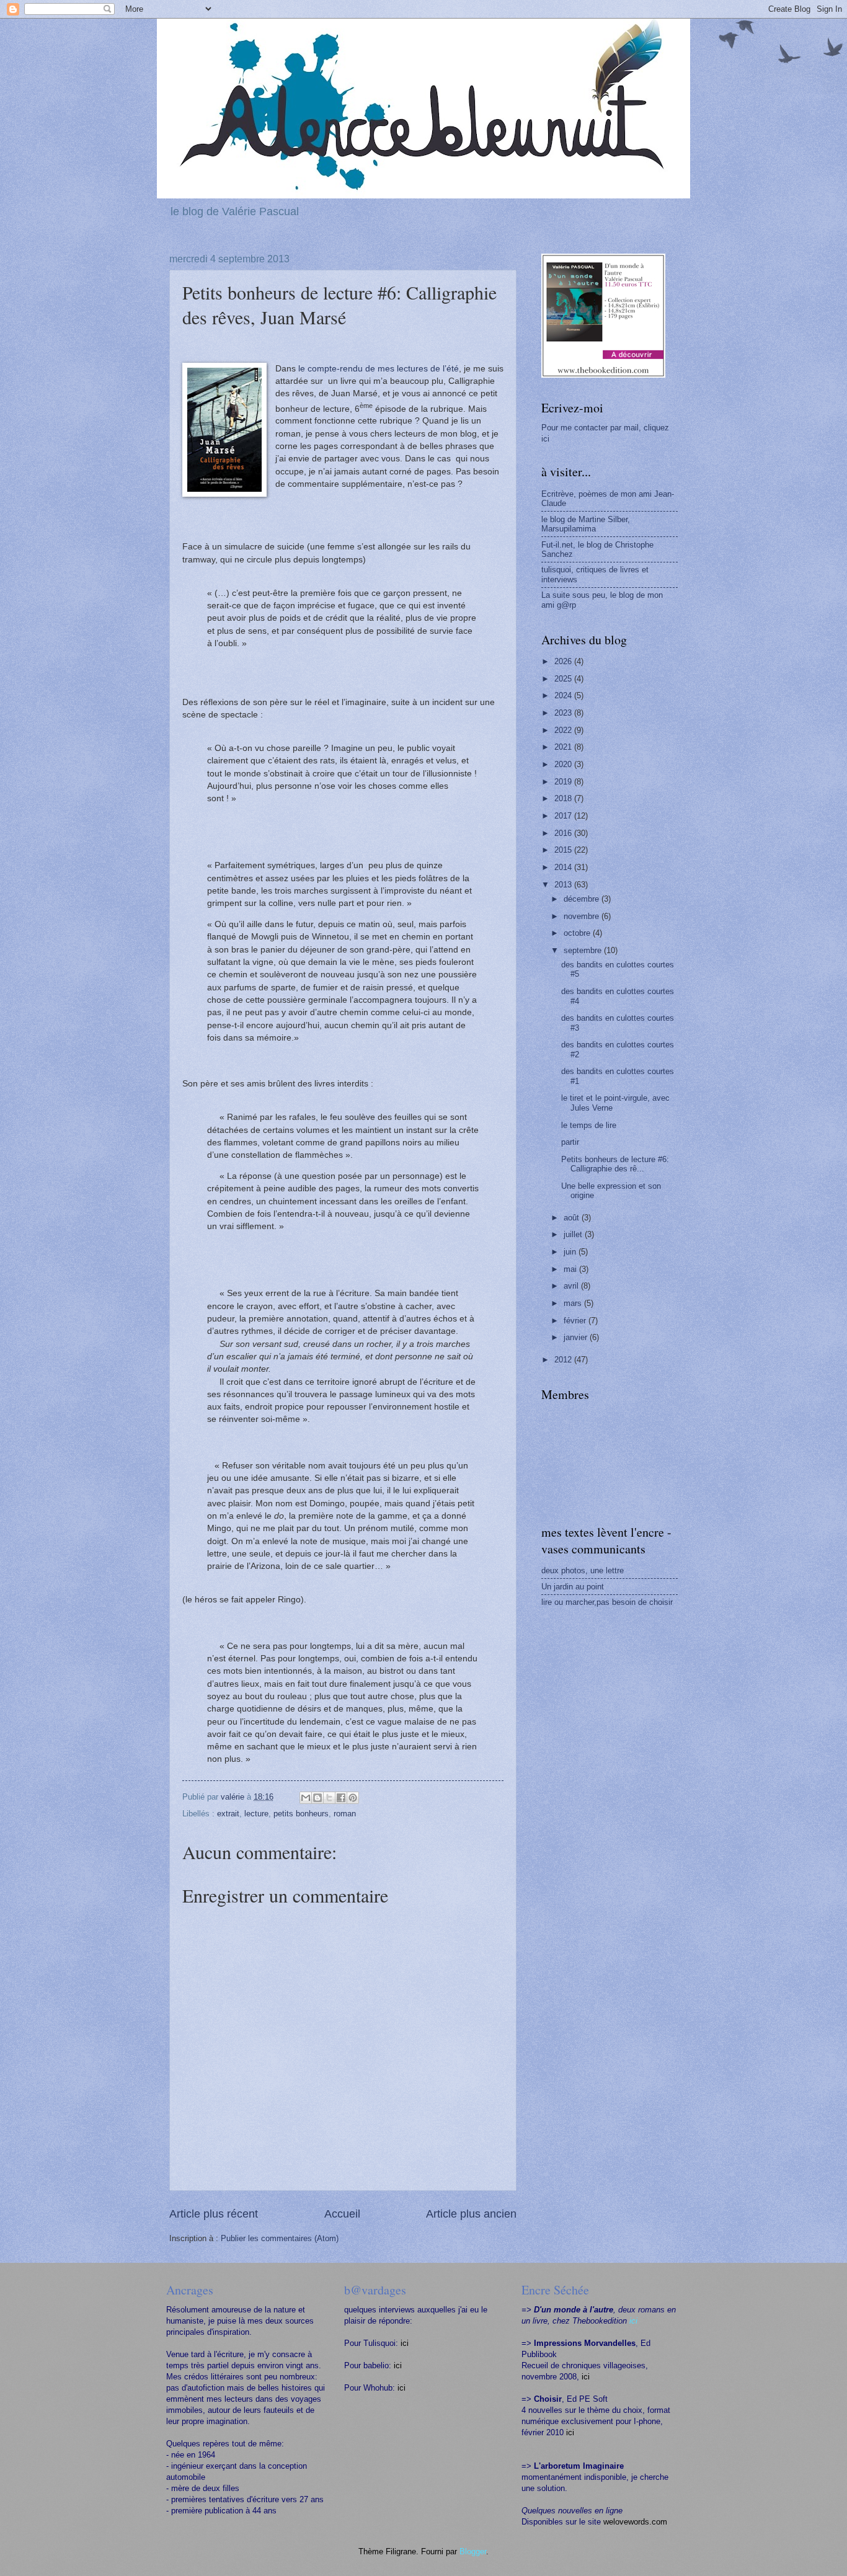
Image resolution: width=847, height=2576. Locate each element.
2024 (564, 695)
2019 (564, 782)
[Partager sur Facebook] (341, 1798)
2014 (564, 867)
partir (570, 1142)
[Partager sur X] (329, 1798)
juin (571, 1252)
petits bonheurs (301, 1814)
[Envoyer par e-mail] (306, 1798)
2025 (564, 679)
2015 (564, 850)
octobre (578, 933)
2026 (564, 661)
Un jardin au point (573, 1587)
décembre (583, 899)
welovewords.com (635, 2522)
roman (345, 1814)
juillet (574, 1234)
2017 (564, 816)
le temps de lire (589, 1125)
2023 (564, 713)
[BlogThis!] (317, 1798)
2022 (564, 730)
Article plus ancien (471, 2214)
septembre (584, 950)
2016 (564, 833)
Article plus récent (214, 2214)
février (576, 1321)
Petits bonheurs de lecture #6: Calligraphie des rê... (615, 1164)
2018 (564, 798)
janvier (577, 1337)
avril (572, 1286)
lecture (256, 1814)
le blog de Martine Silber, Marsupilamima (586, 524)
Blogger (473, 2552)
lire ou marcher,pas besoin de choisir (607, 1602)
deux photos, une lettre (583, 1570)
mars (574, 1303)
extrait (228, 1814)
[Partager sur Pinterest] (353, 1798)
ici (405, 2343)
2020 (564, 764)
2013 (564, 885)
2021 (564, 747)
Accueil (342, 2214)
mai (571, 1269)
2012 (564, 1360)
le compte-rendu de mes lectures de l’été (379, 369)
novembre (583, 916)
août (573, 1218)
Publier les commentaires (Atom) (280, 2238)
